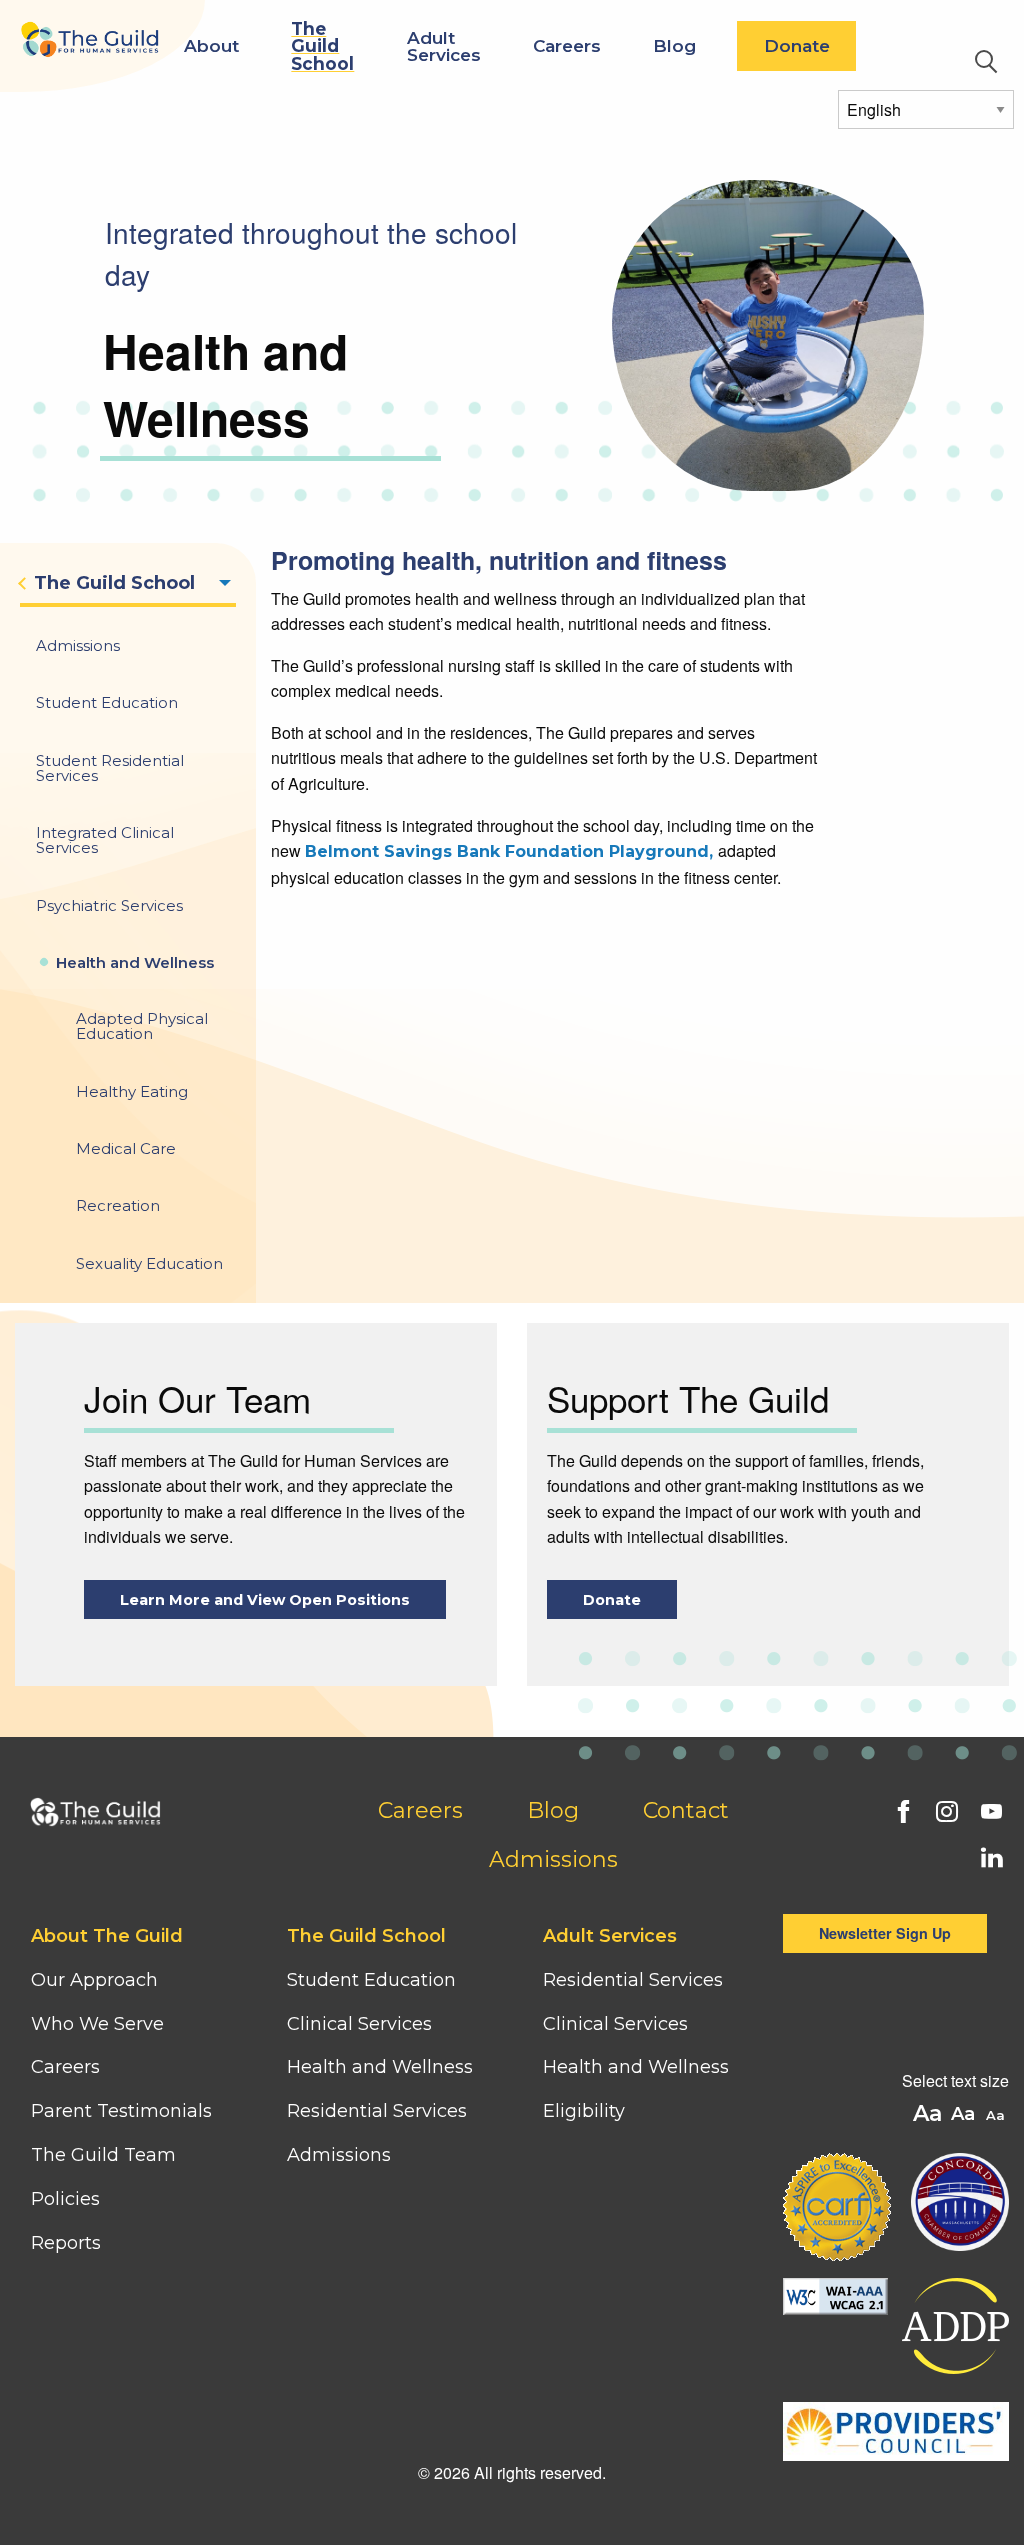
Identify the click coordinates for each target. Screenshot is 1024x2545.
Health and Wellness (380, 2067)
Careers (567, 45)
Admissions (553, 1859)
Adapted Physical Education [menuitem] (142, 1026)
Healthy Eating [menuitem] (132, 1091)
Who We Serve (100, 2024)
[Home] (89, 28)
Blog (674, 45)
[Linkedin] (989, 1855)
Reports (66, 2243)
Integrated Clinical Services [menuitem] (105, 840)
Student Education (371, 1980)
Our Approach (94, 1980)
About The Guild (107, 1936)
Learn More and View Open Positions (265, 1600)
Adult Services (444, 46)
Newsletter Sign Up (885, 1933)
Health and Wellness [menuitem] (135, 962)
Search (986, 62)
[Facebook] (901, 1809)
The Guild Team (103, 2155)
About (211, 45)
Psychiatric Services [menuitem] (109, 905)
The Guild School (322, 45)
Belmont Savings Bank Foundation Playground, (511, 851)
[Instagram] (945, 1809)
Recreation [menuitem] (118, 1205)
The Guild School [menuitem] (114, 583)
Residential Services (377, 2111)
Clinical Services (359, 2024)
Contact (686, 1810)
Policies (65, 2199)
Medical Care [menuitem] (126, 1148)
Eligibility (584, 2111)
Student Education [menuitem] (107, 702)
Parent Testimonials (121, 2111)
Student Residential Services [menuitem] (110, 768)
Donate (797, 45)
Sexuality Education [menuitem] (149, 1263)
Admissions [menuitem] (78, 645)
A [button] (997, 2116)
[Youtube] (989, 1809)
